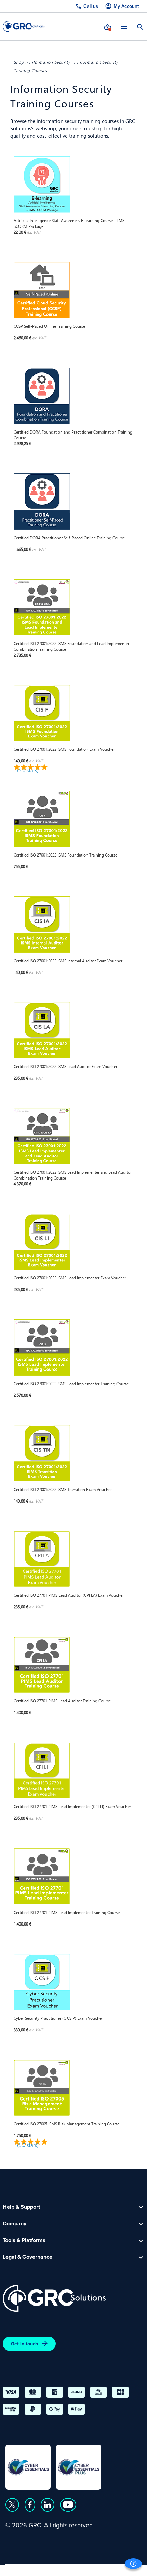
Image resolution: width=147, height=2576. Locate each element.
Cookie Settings (113, 2568)
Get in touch (24, 2344)
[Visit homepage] (24, 26)
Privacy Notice (24, 2568)
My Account (126, 6)
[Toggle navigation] (124, 26)
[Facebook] (30, 2505)
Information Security (50, 62)
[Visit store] (107, 26)
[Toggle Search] (140, 26)
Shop (19, 62)
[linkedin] (48, 2505)
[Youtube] (68, 2505)
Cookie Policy (68, 2568)
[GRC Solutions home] (54, 2299)
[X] (12, 2505)
